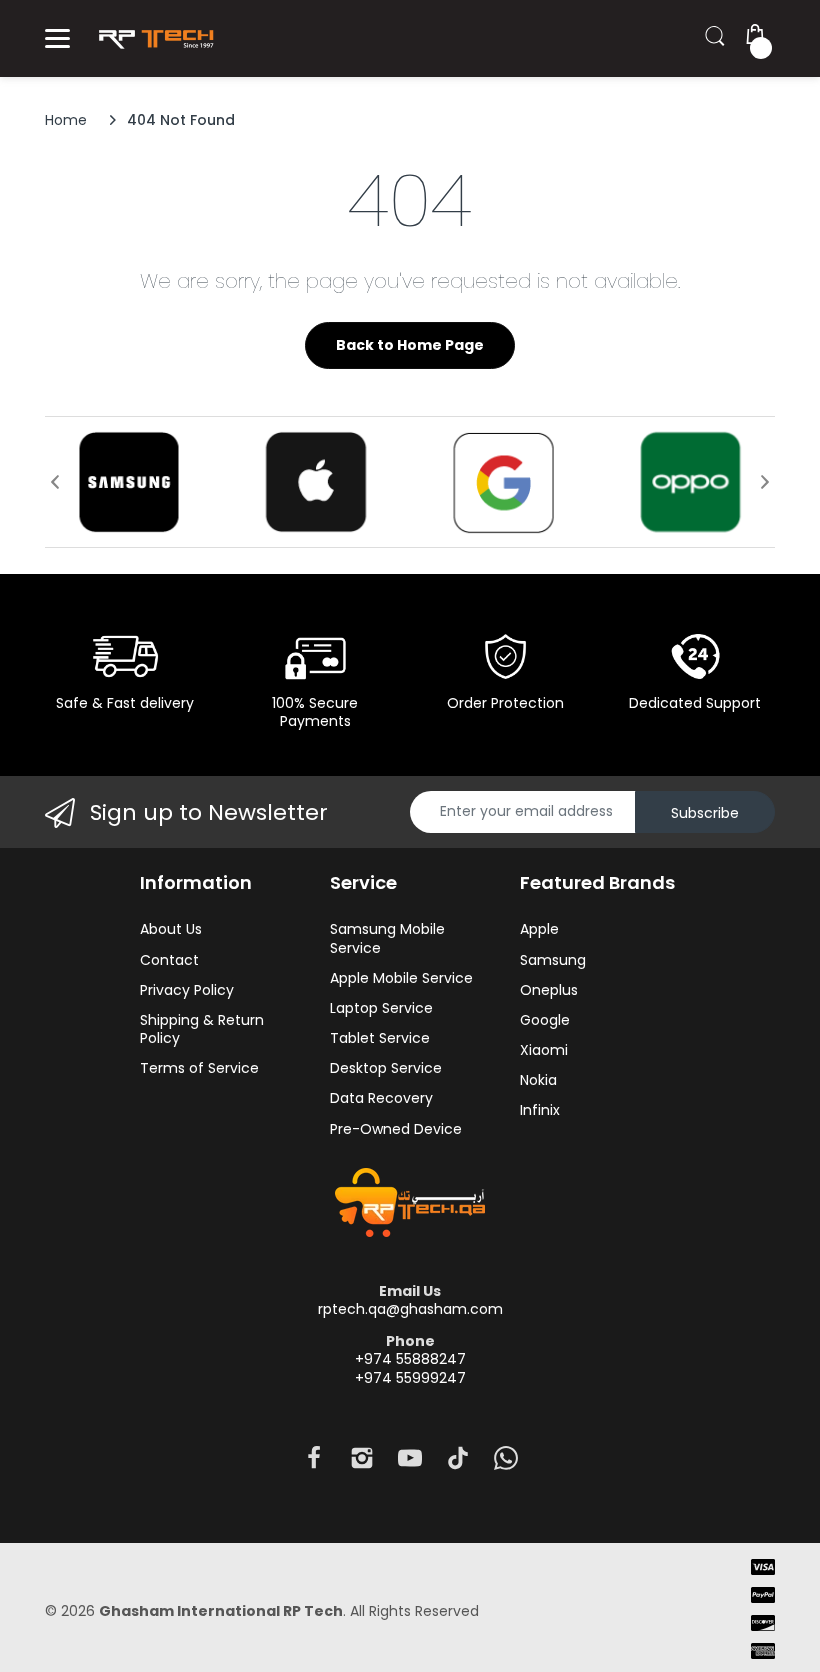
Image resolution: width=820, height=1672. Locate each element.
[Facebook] (314, 1463)
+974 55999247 (410, 1378)
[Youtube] (410, 1463)
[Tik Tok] (458, 1463)
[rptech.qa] (152, 38)
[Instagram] (362, 1463)
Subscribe (705, 813)
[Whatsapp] (506, 1463)
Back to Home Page (410, 345)
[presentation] (55, 482)
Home (66, 120)
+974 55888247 (410, 1359)
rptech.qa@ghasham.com (410, 1309)
